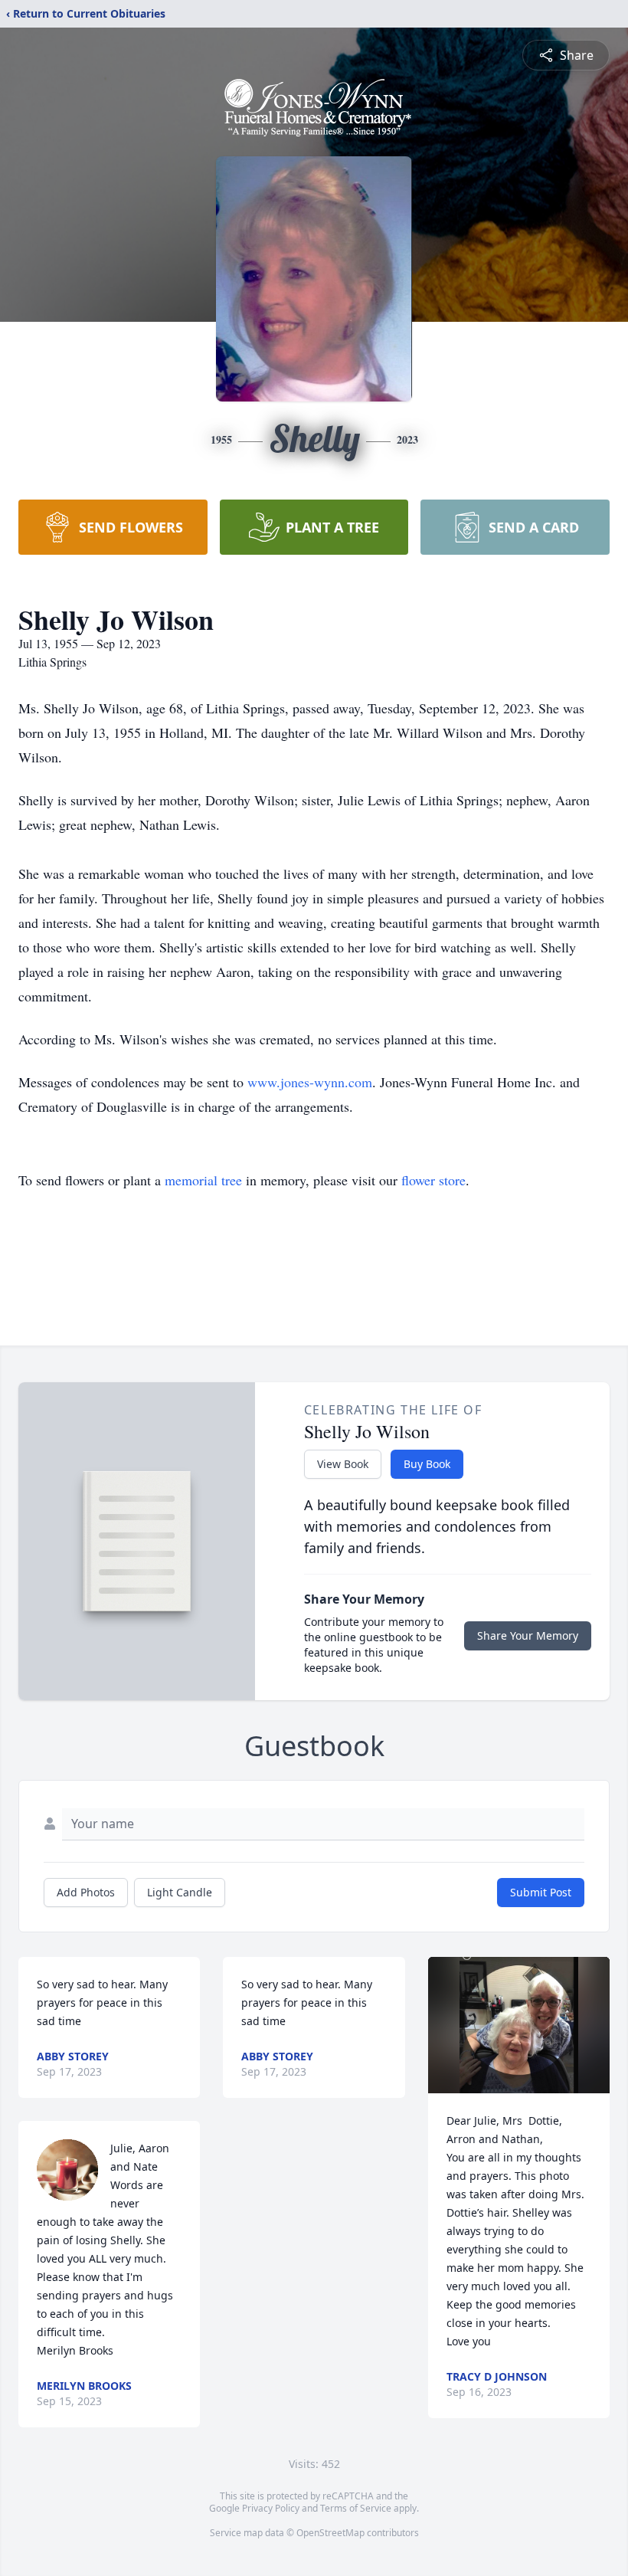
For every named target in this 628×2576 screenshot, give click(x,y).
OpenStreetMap (330, 2533)
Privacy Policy (271, 2508)
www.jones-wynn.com (310, 1082)
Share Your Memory (528, 1635)
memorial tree (203, 1180)
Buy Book (427, 1464)
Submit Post (541, 1892)
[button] (519, 2025)
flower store (433, 1180)
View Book (343, 1464)
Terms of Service (356, 2508)
